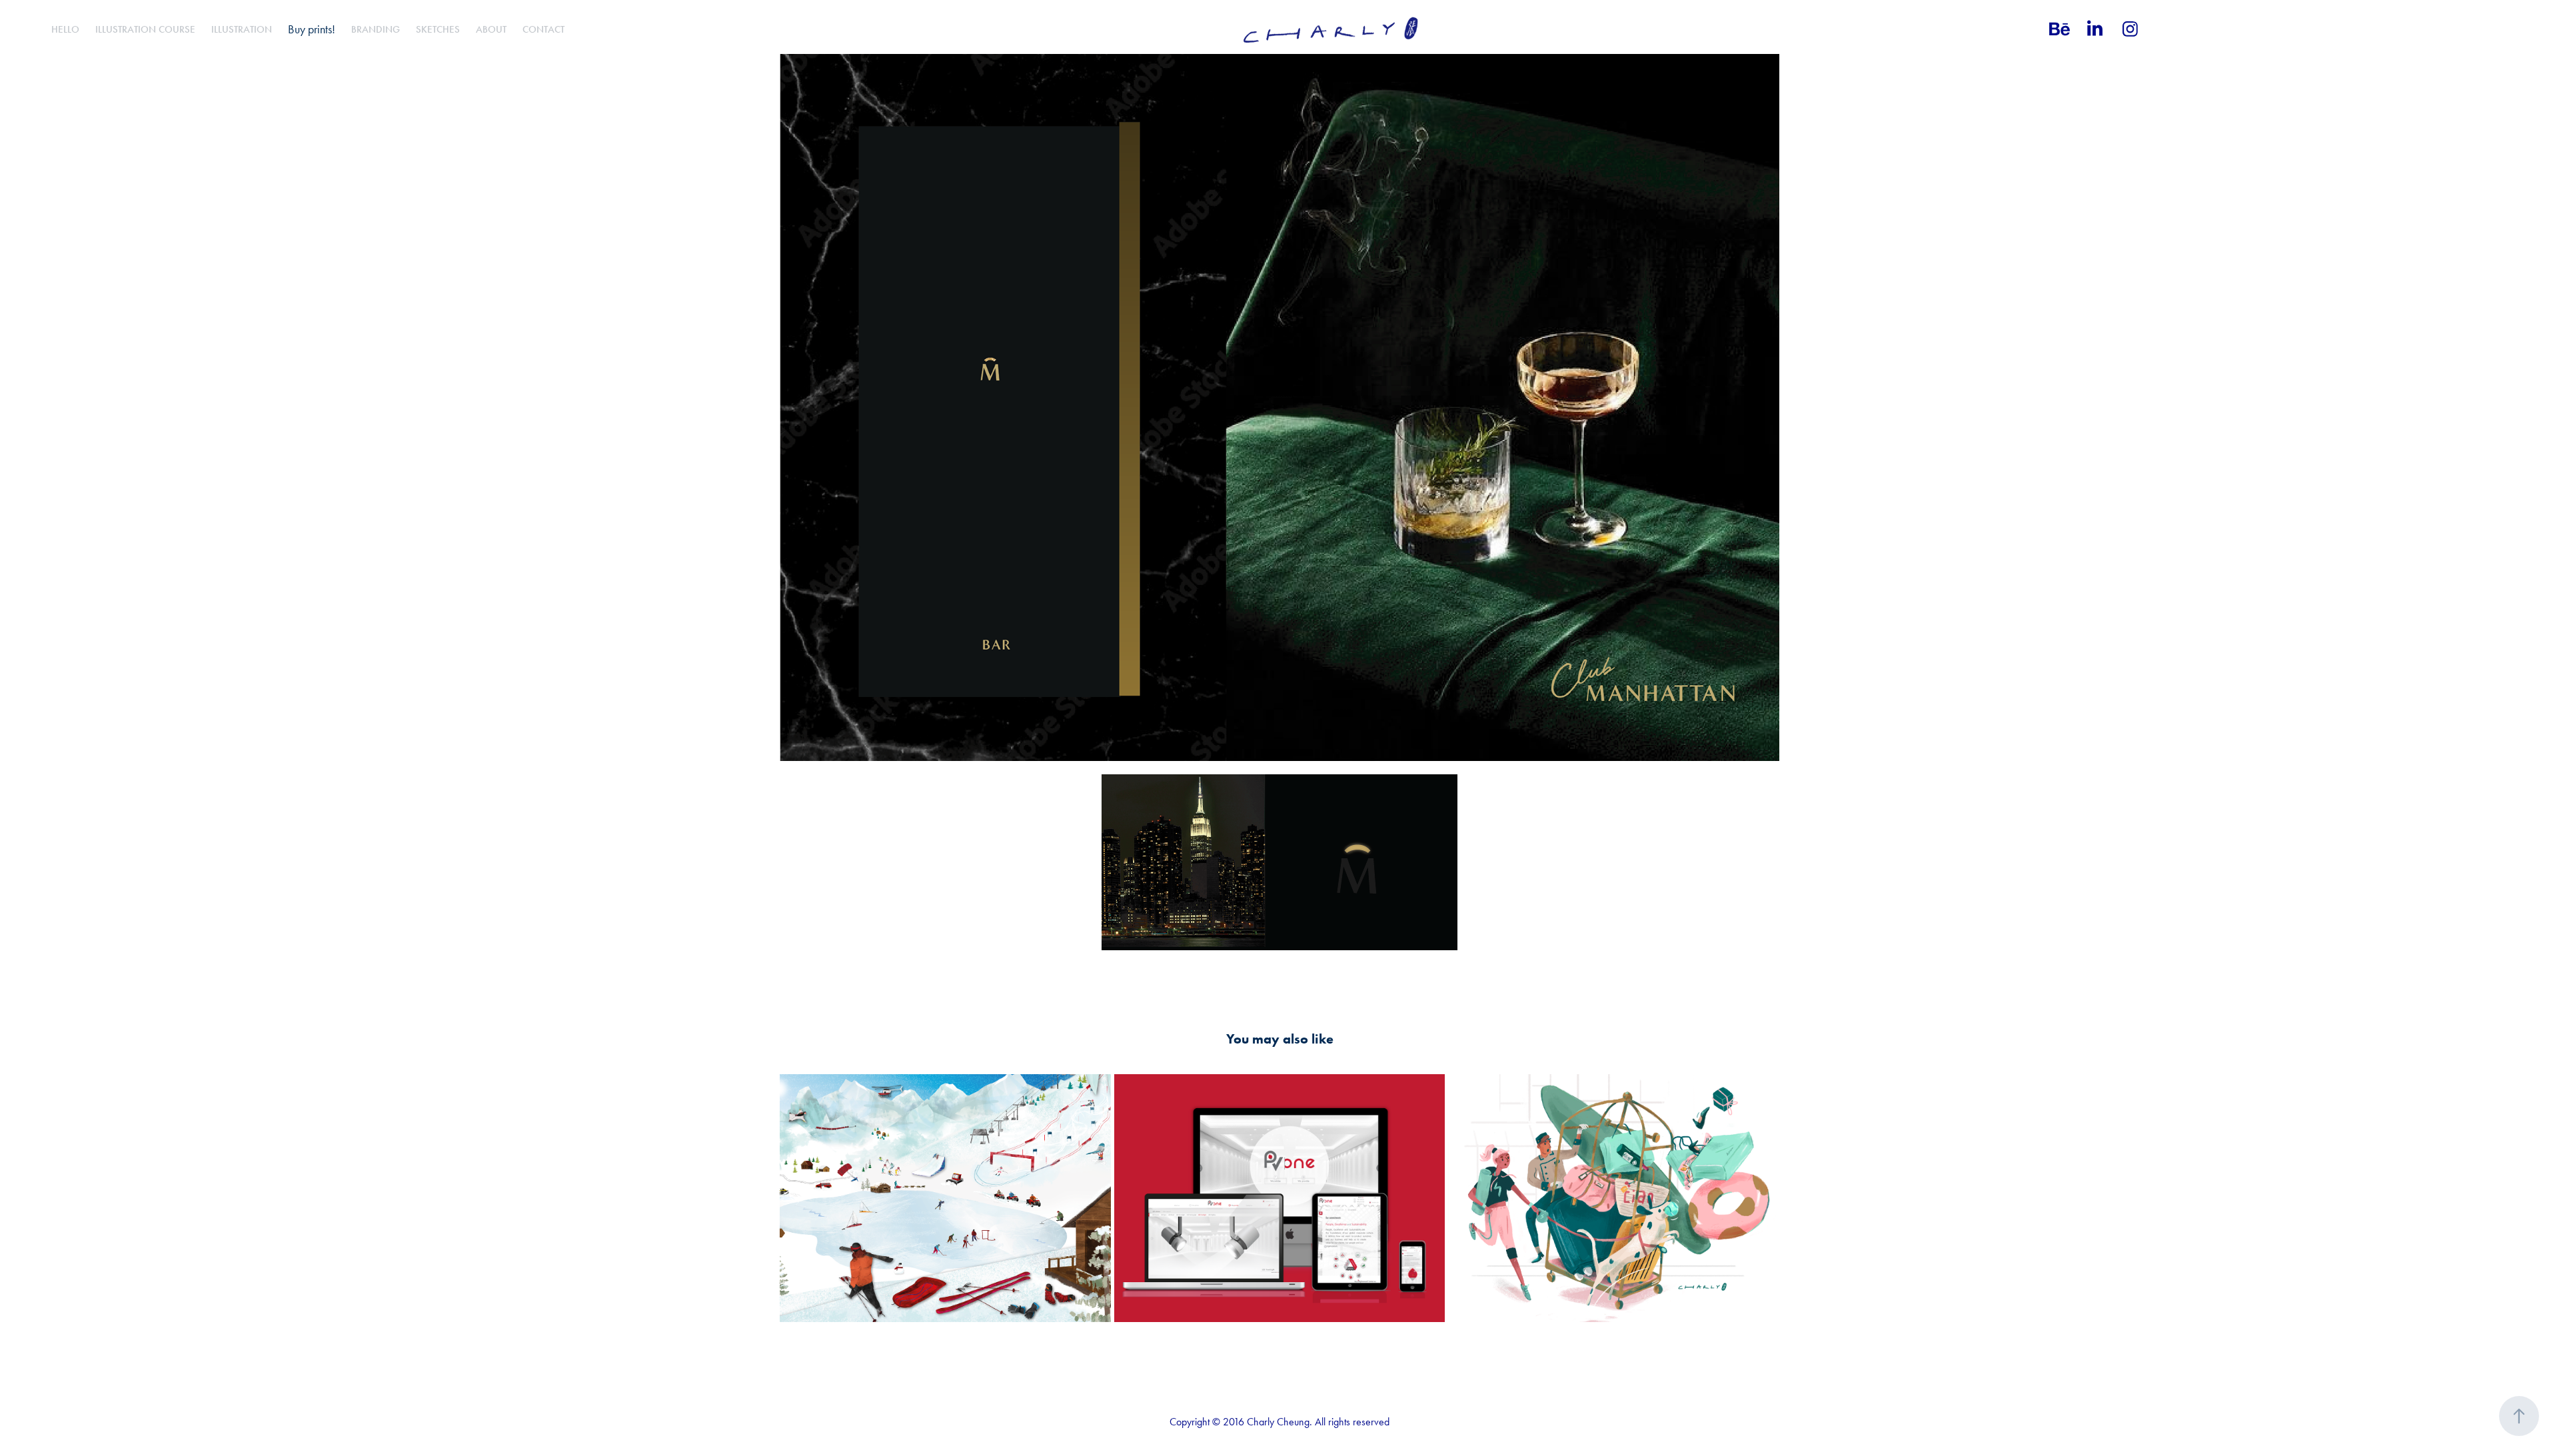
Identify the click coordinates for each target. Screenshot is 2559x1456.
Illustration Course (145, 29)
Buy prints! (312, 29)
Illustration (242, 29)
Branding (376, 29)
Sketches (438, 29)
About (491, 29)
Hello (65, 29)
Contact (543, 29)
